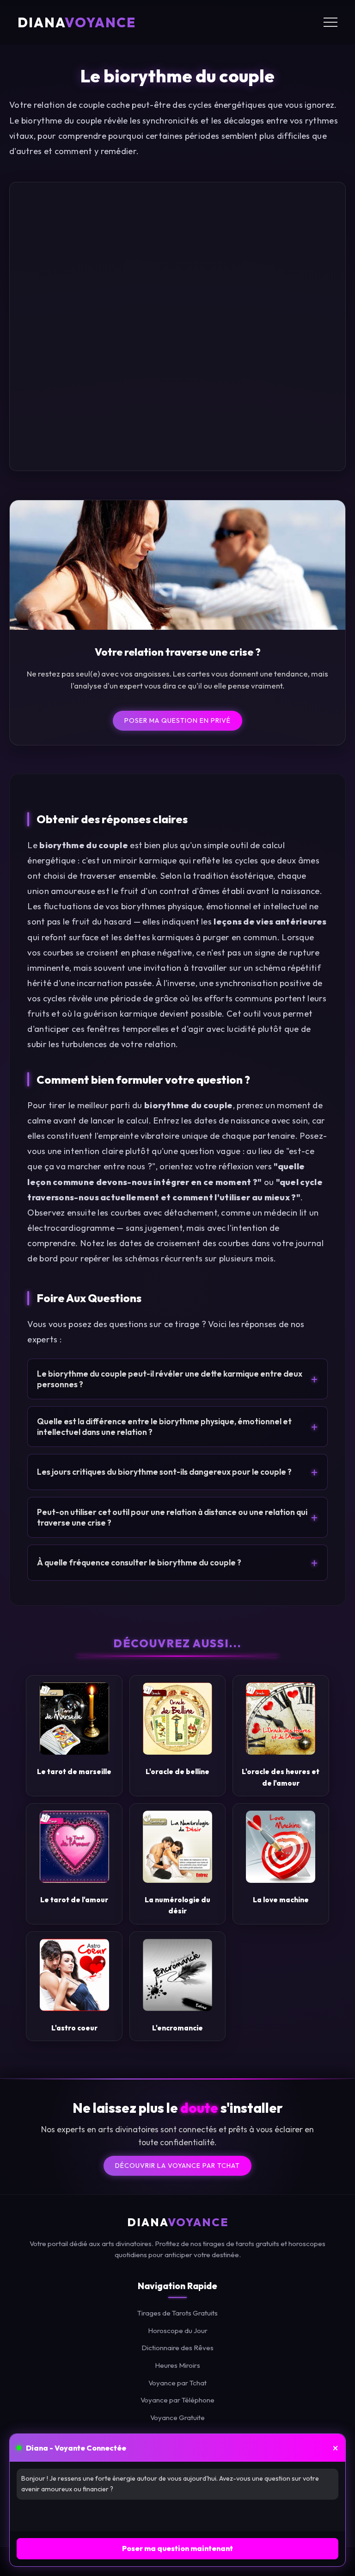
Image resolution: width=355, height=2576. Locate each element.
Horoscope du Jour (178, 2331)
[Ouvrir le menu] (331, 22)
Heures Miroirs (177, 2365)
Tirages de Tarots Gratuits (177, 2313)
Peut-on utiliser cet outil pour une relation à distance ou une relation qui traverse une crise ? (177, 1517)
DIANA (77, 22)
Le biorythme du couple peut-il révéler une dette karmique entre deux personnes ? (177, 1379)
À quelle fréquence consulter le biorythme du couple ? (177, 1563)
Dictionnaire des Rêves (177, 2348)
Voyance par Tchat (177, 2383)
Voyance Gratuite (177, 2418)
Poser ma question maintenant (177, 2548)
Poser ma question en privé (177, 720)
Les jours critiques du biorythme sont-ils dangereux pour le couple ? (177, 1472)
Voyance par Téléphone (177, 2400)
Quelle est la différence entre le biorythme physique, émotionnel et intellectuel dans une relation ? (177, 1427)
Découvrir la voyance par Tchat (177, 2166)
